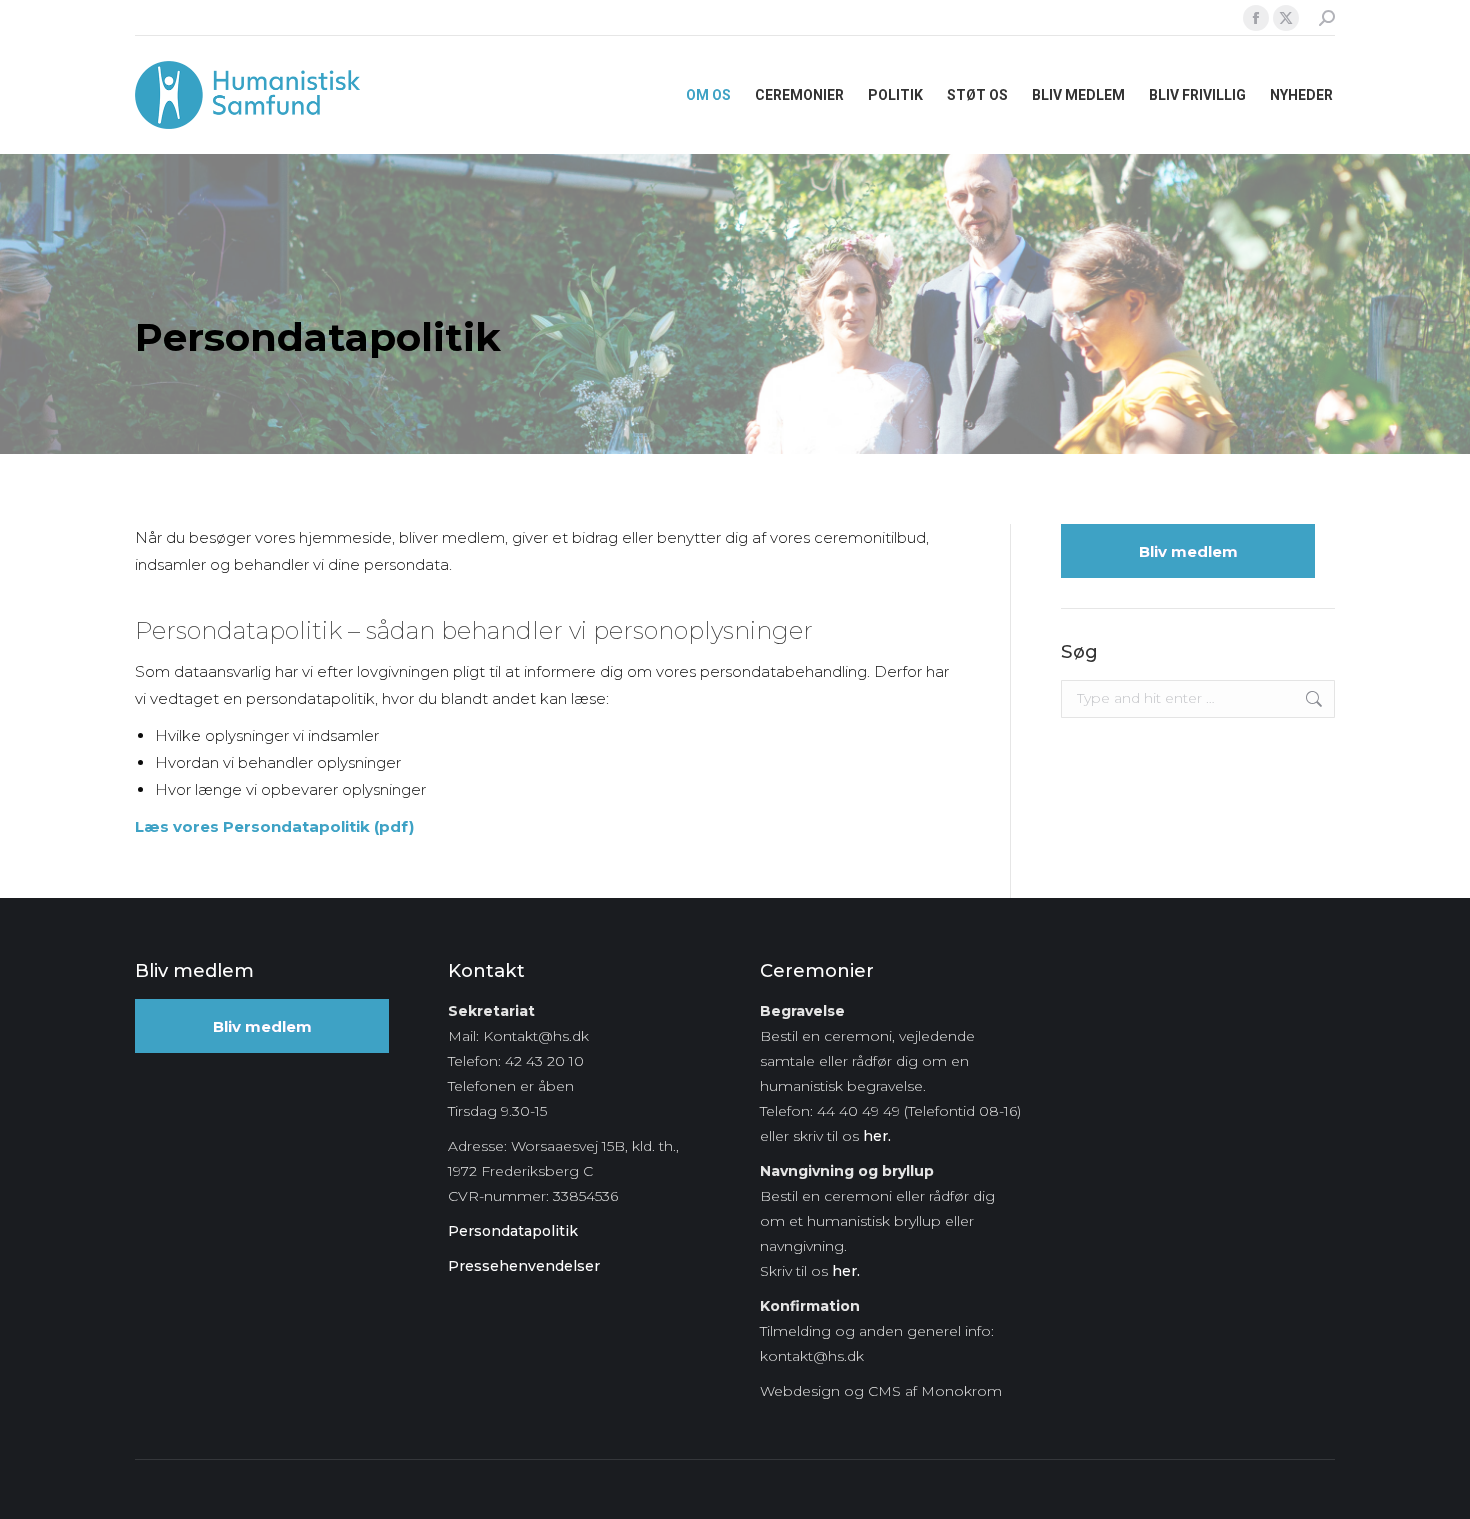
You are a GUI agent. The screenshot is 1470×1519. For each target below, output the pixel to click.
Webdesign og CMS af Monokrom (881, 1391)
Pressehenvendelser (524, 1266)
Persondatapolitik (513, 1231)
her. (877, 1136)
